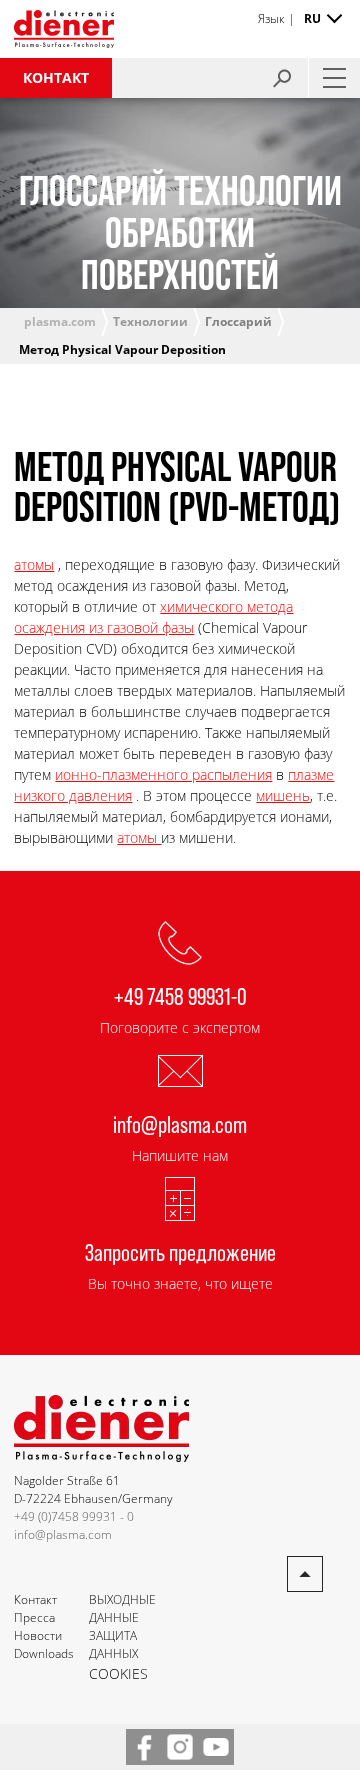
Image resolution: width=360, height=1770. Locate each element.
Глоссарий (238, 321)
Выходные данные (122, 1608)
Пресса (34, 1617)
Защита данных (113, 1644)
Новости (38, 1635)
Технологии (150, 321)
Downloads (44, 1653)
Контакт (56, 77)
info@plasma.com (180, 1123)
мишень (283, 795)
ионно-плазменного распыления (163, 774)
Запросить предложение (180, 1251)
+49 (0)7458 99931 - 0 (74, 1516)
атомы (34, 564)
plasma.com (60, 321)
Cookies (118, 1673)
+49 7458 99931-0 (180, 995)
